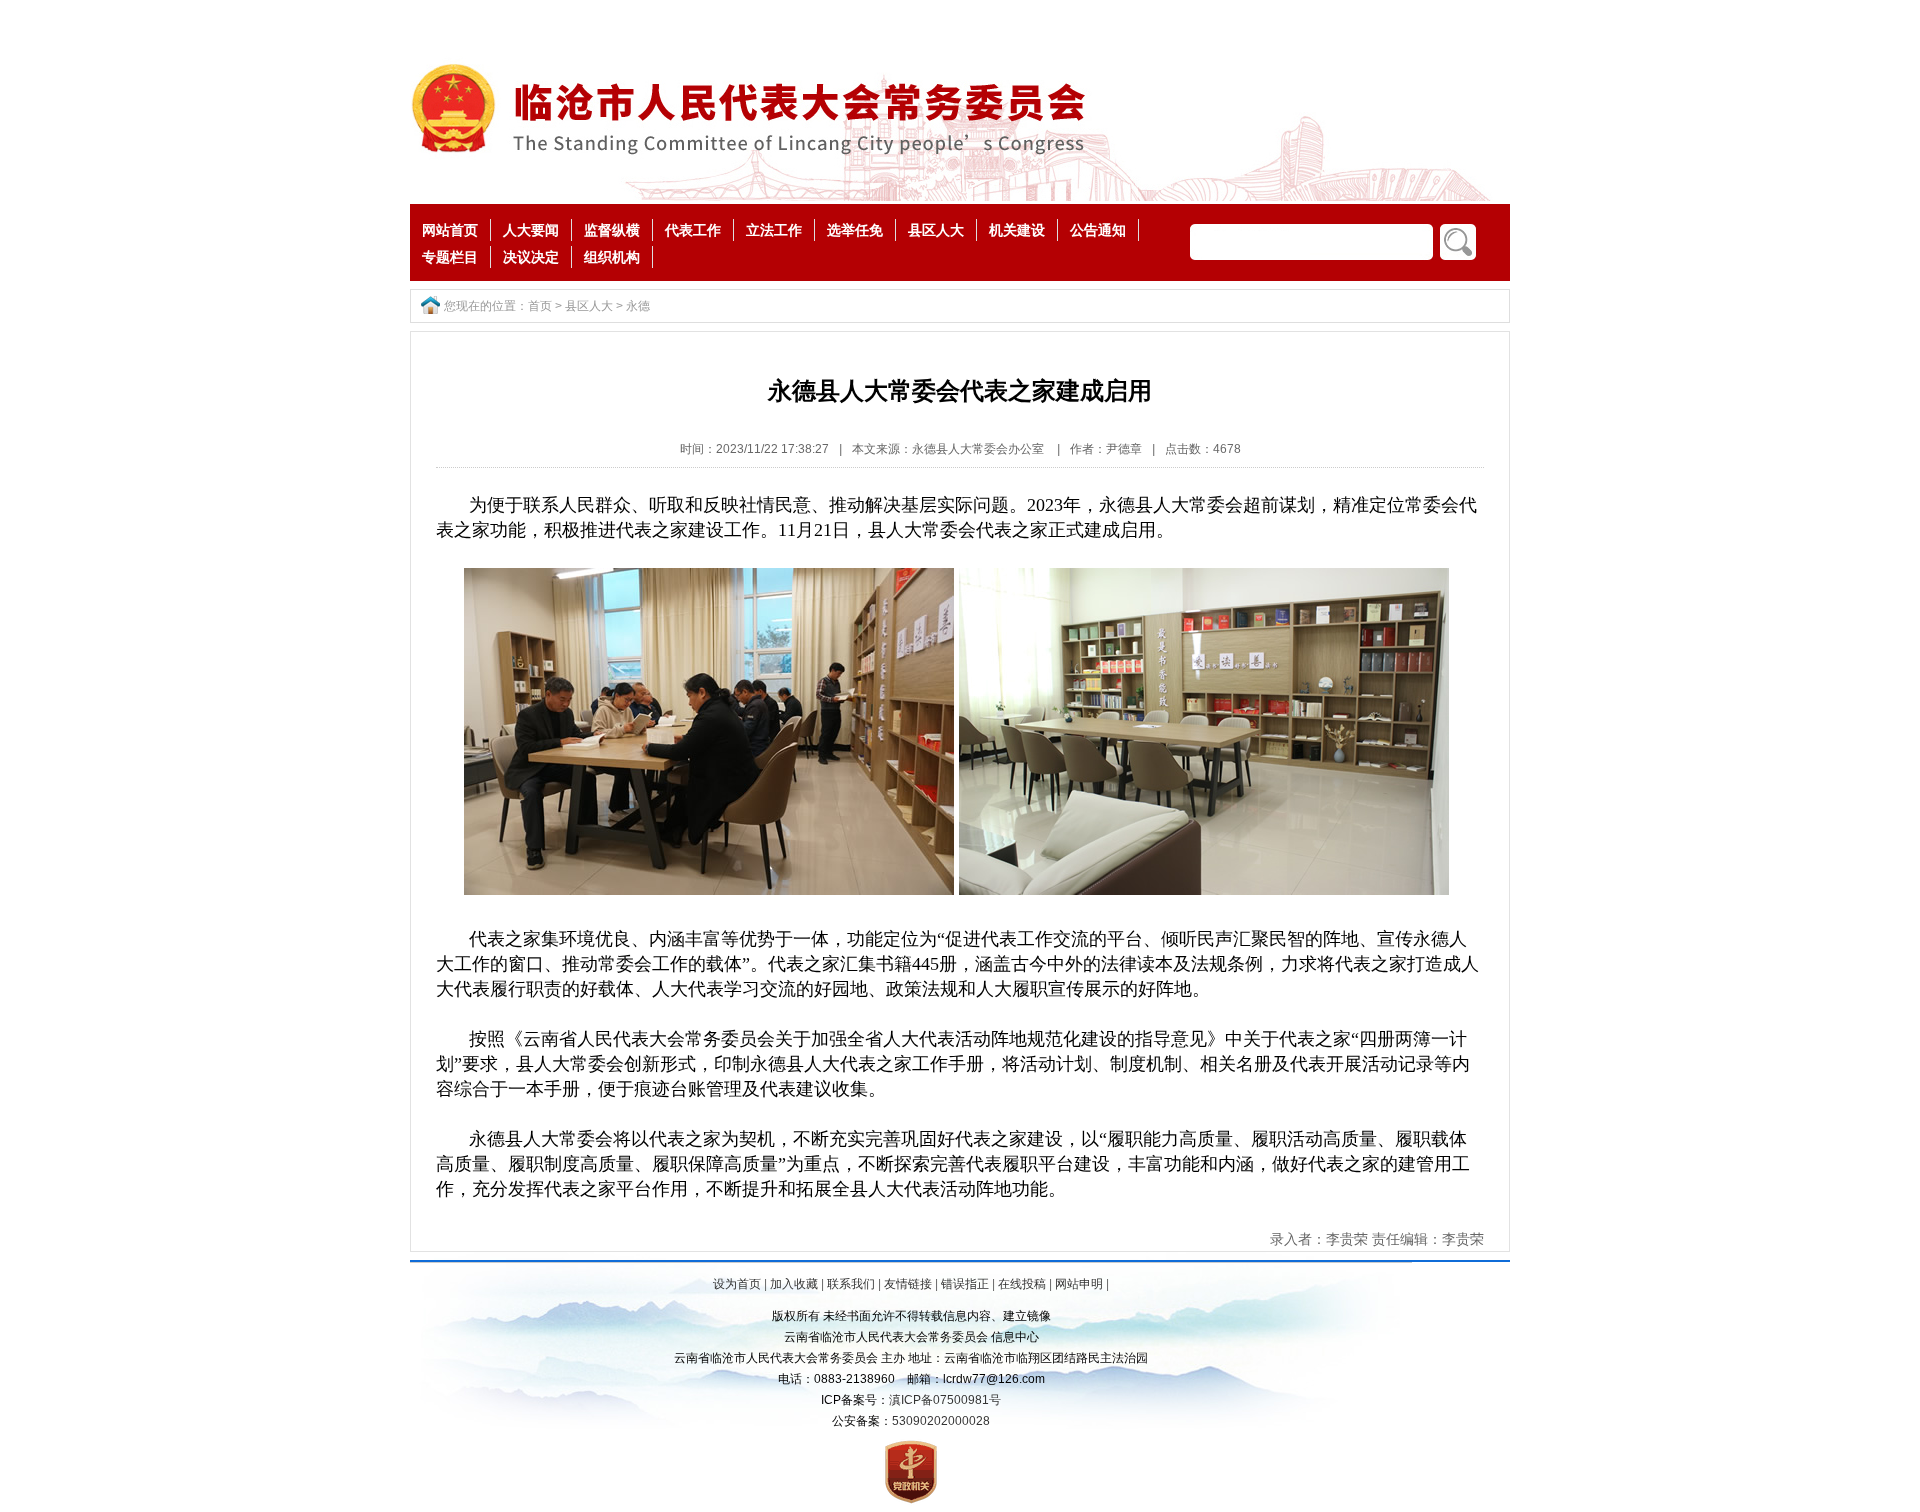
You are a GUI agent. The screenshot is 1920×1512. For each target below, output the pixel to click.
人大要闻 (531, 230)
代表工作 (693, 230)
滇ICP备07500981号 (945, 1400)
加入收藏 (794, 1284)
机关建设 (1017, 230)
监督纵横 (612, 230)
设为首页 (737, 1284)
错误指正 (965, 1284)
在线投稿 (1022, 1284)
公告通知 (1098, 230)
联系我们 (851, 1284)
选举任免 (855, 230)
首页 (540, 306)
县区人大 (936, 230)
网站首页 (450, 230)
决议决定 (531, 257)
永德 (638, 306)
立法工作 (774, 230)
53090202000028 (941, 1421)
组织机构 (612, 257)
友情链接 (908, 1284)
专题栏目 (450, 257)
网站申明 (1079, 1284)
